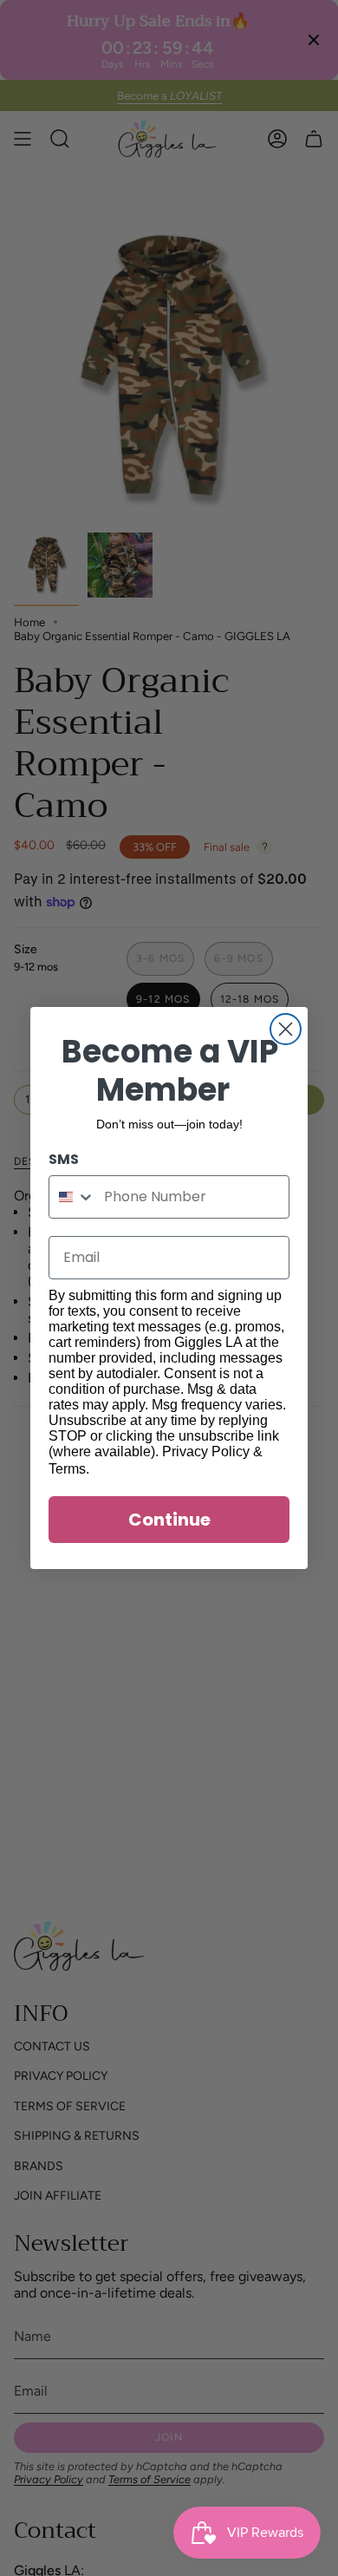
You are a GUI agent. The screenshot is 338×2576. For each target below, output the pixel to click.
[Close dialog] (286, 1029)
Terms (67, 1469)
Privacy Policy (206, 1451)
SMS (64, 1159)
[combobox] (72, 1197)
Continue (169, 1520)
